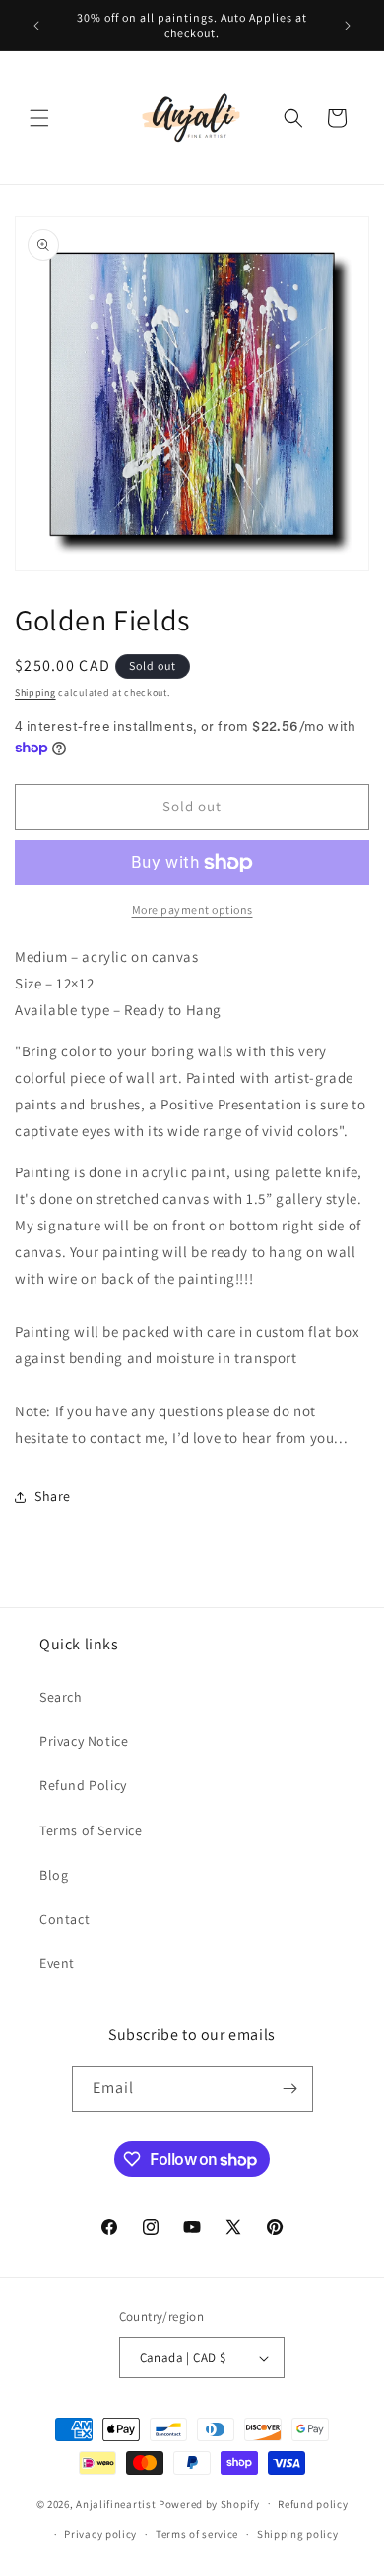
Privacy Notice (84, 1741)
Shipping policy (298, 2534)
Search (61, 1697)
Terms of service (197, 2534)
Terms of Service (91, 1830)
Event (57, 1963)
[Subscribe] (290, 2089)
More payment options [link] (192, 909)
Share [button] (53, 1496)
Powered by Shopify (209, 2503)
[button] (39, 118)
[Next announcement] (348, 26)
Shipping (35, 693)
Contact (64, 1919)
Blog (54, 1875)
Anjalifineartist (116, 2503)
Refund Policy (83, 1785)
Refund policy (313, 2504)
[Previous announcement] (36, 26)
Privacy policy (100, 2534)
